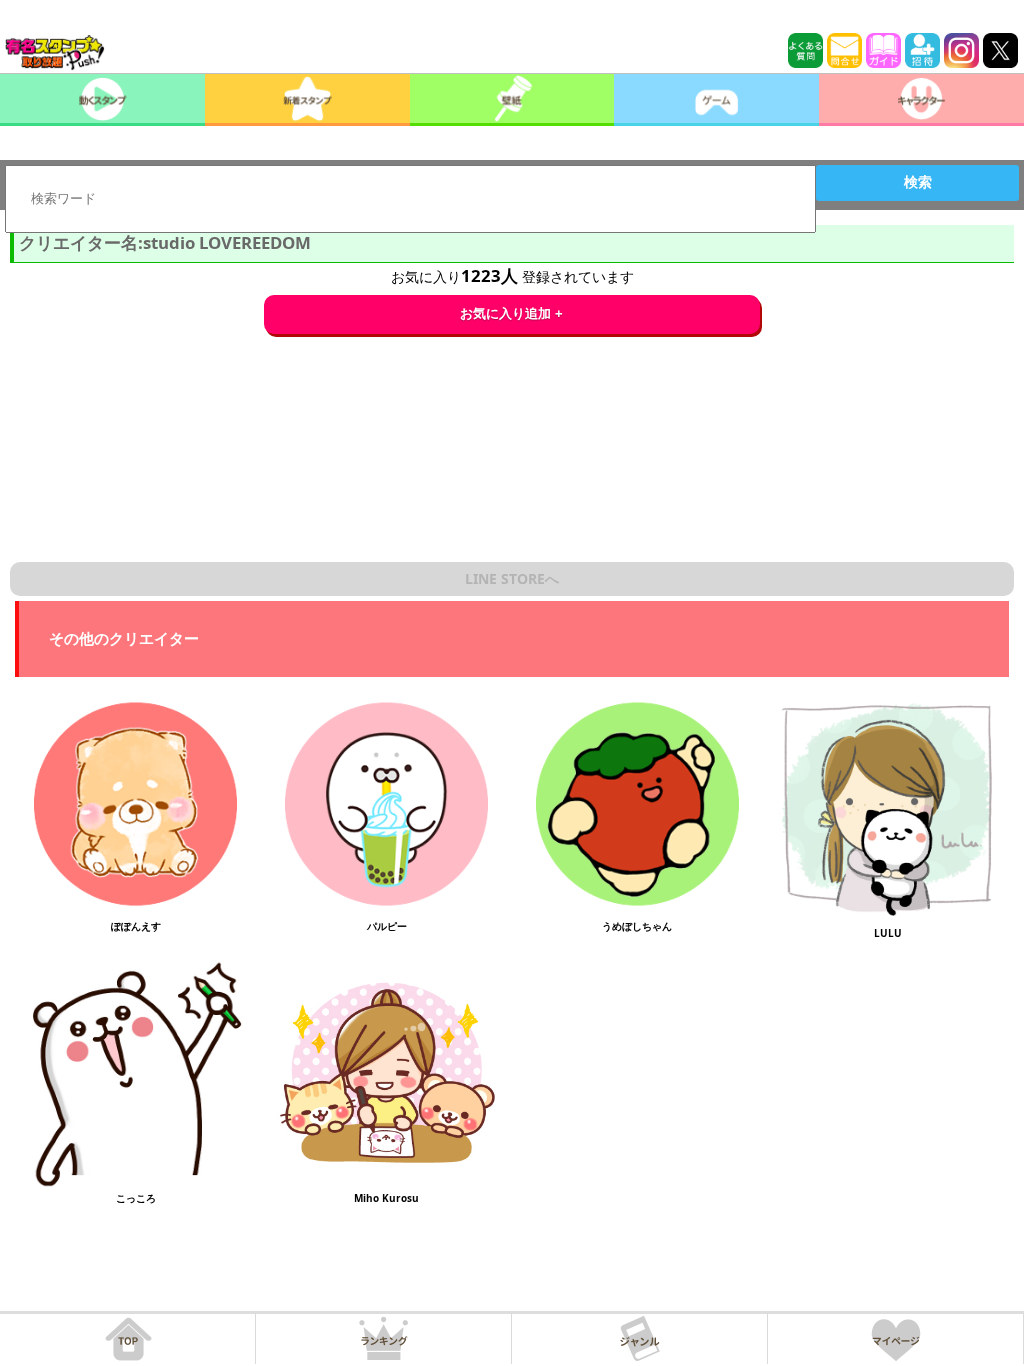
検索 (918, 182)
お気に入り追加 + (511, 313)
